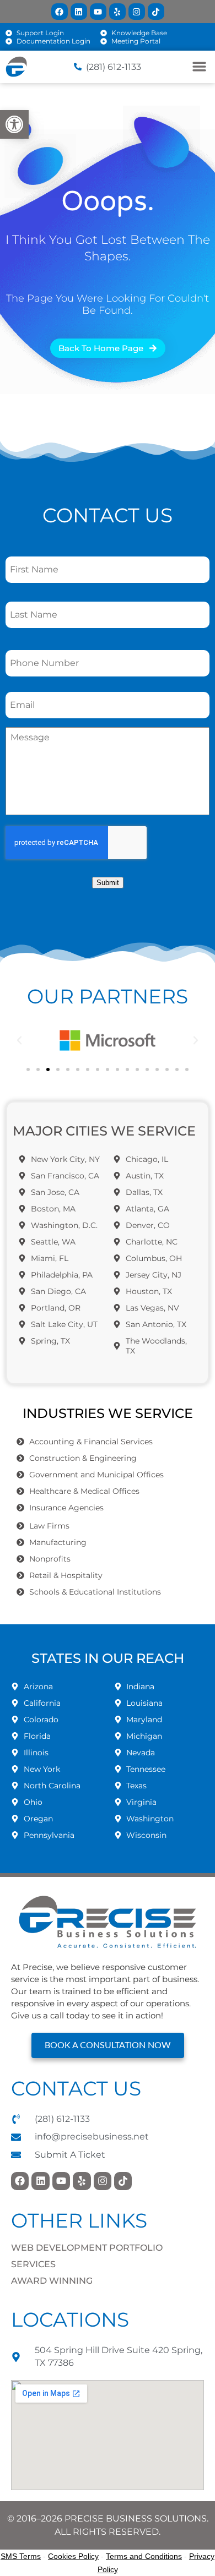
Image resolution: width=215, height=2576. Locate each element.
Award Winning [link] (52, 2281)
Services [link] (33, 2264)
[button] (19, 1040)
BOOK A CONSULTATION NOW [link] (108, 2045)
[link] (14, 124)
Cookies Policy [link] (73, 2556)
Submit (108, 883)
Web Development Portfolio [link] (87, 2248)
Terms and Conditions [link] (144, 2556)
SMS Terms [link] (21, 2556)
